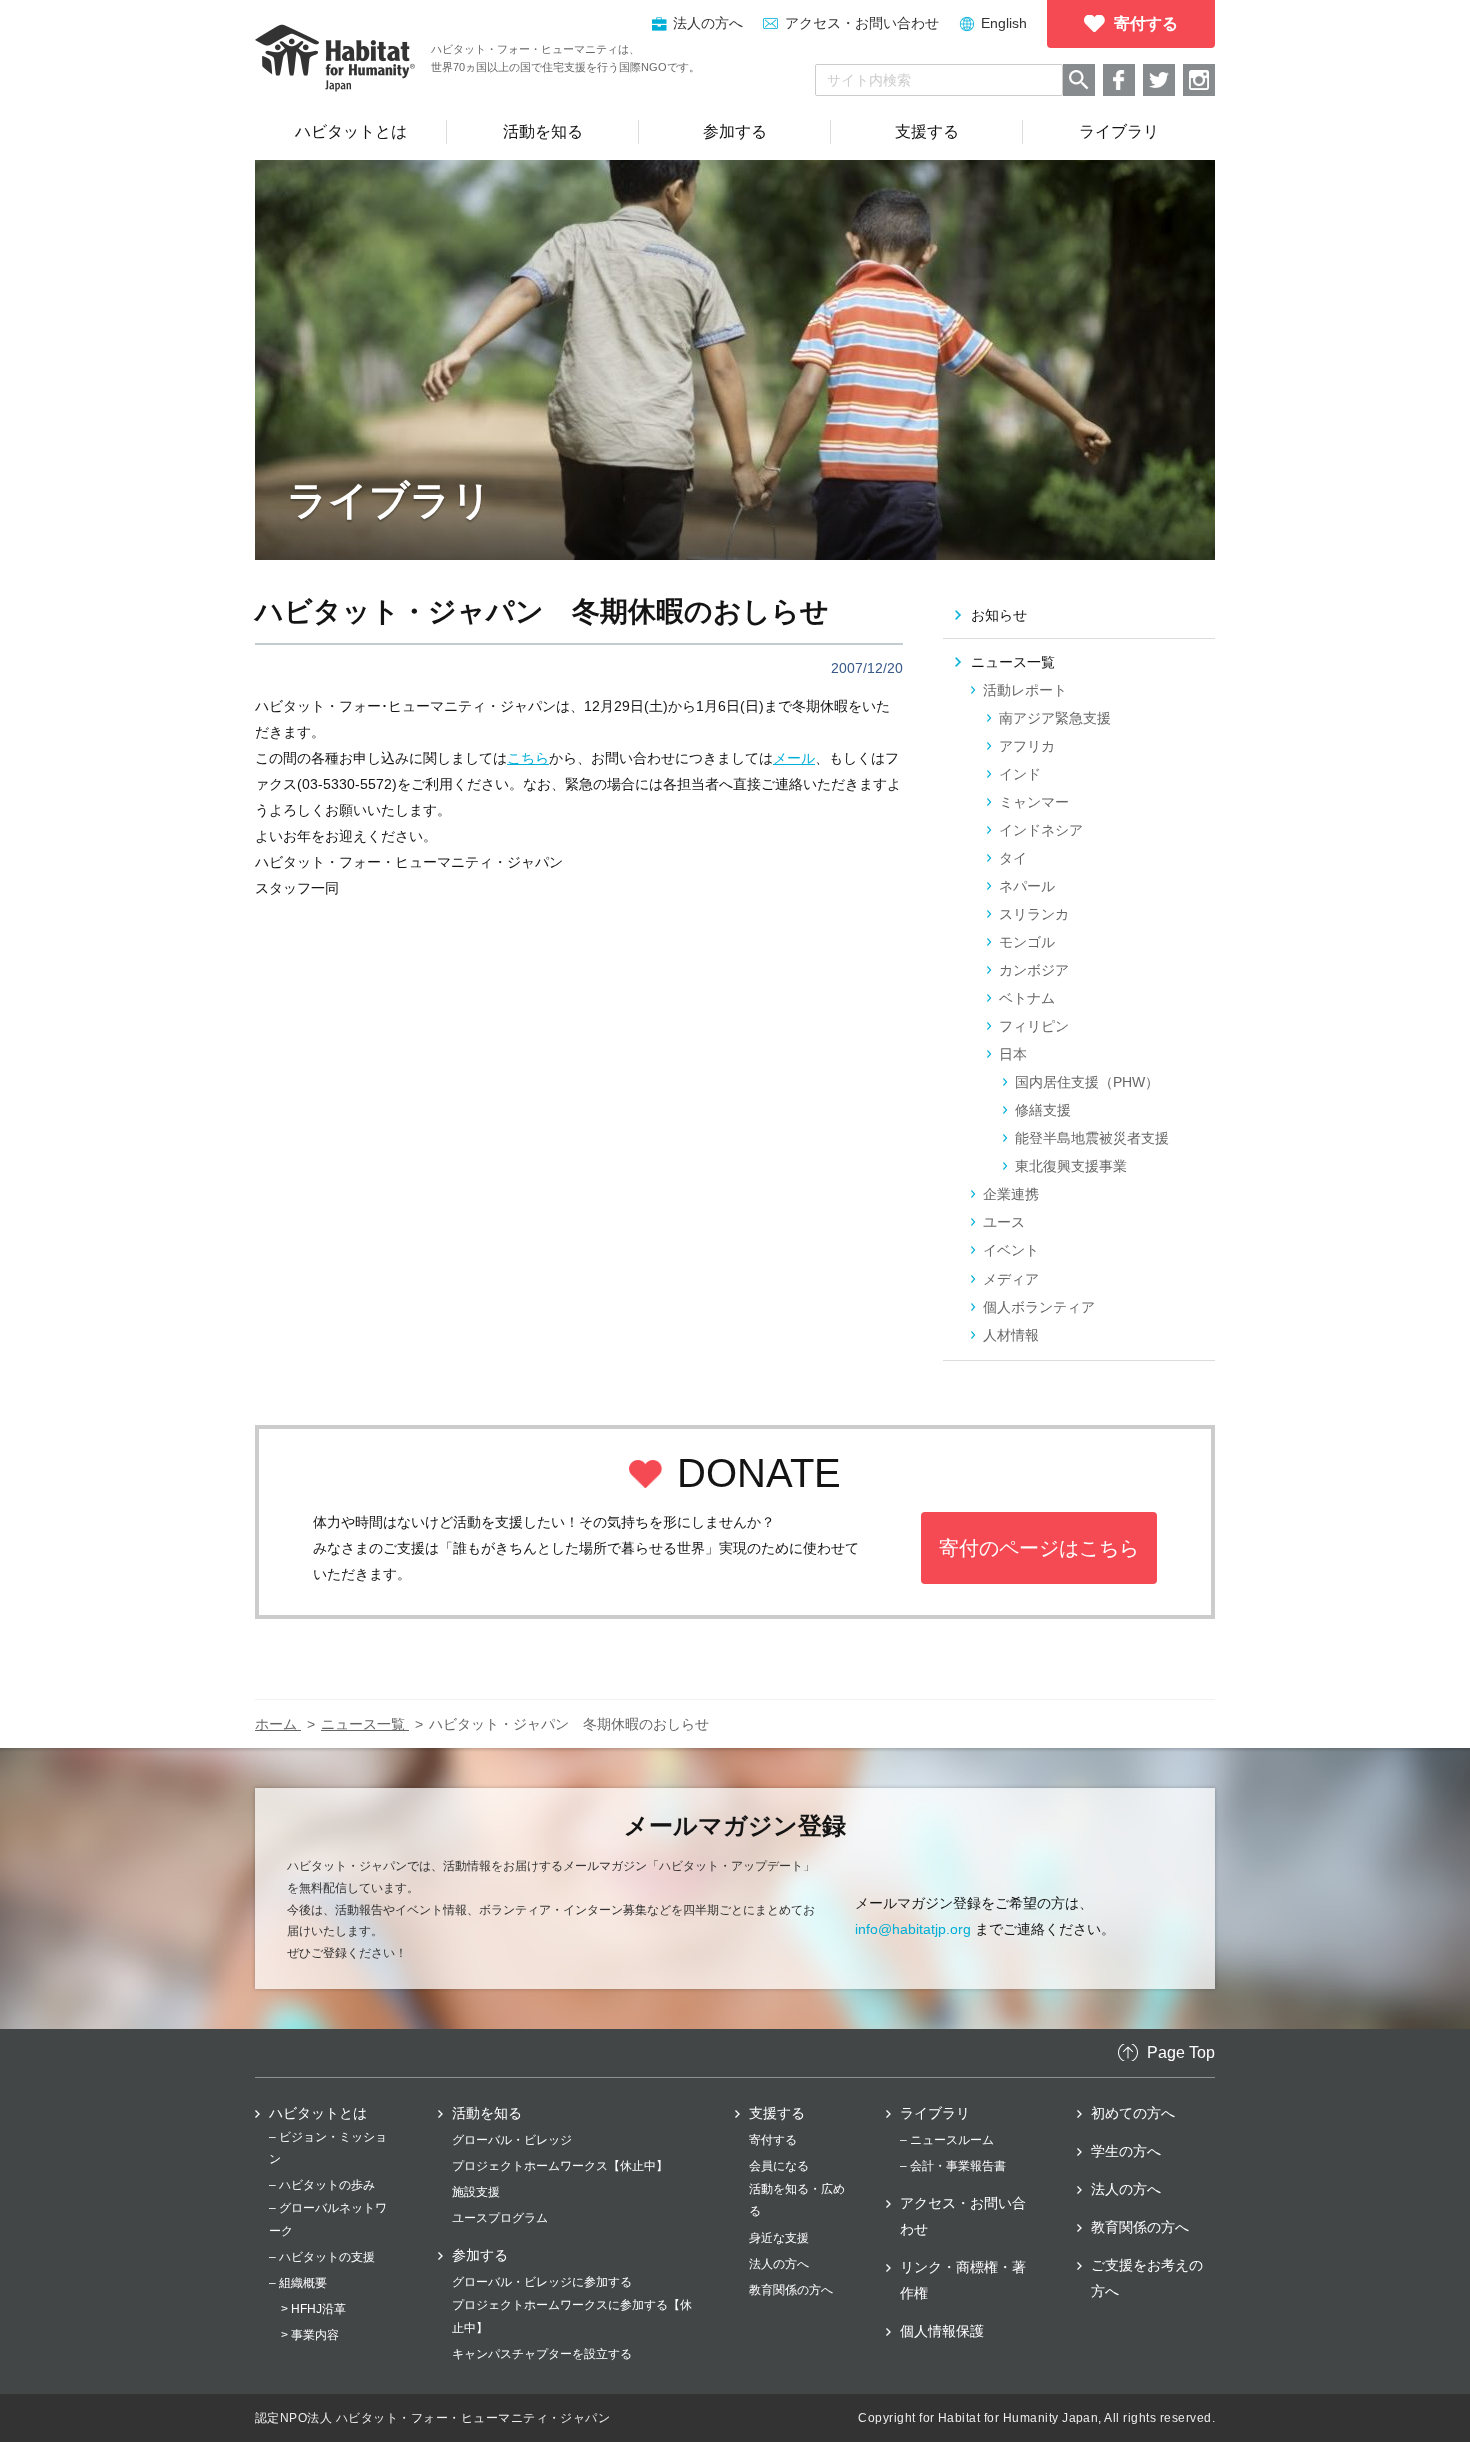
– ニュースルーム (947, 2140)
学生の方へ (1126, 2151)
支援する (777, 2113)
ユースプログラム (500, 2218)
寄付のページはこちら (1039, 1548)
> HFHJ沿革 (313, 2309)
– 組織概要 (298, 2283)
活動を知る (487, 2113)
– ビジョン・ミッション (328, 2148)
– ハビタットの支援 (322, 2257)
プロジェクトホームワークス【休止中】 (560, 2166)
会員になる (779, 2166)
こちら (528, 758)
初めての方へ (1133, 2113)
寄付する (773, 2140)
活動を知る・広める (797, 2200)
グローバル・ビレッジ (512, 2140)
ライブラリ (935, 2113)
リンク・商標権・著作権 (963, 2280)
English (1004, 23)
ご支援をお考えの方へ (1147, 2278)
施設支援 (476, 2192)
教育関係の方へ (791, 2290)
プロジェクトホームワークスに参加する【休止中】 (572, 2316)
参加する (480, 2255)
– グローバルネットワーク (328, 2219)
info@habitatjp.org (913, 1929)
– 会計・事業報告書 (953, 2166)
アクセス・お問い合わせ (862, 23)
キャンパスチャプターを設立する (542, 2354)
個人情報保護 (942, 2331)
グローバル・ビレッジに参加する (542, 2282)
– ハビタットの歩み (322, 2185)
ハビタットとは (318, 2113)
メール (794, 758)
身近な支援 (779, 2238)
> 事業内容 (310, 2335)
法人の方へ (779, 2264)
